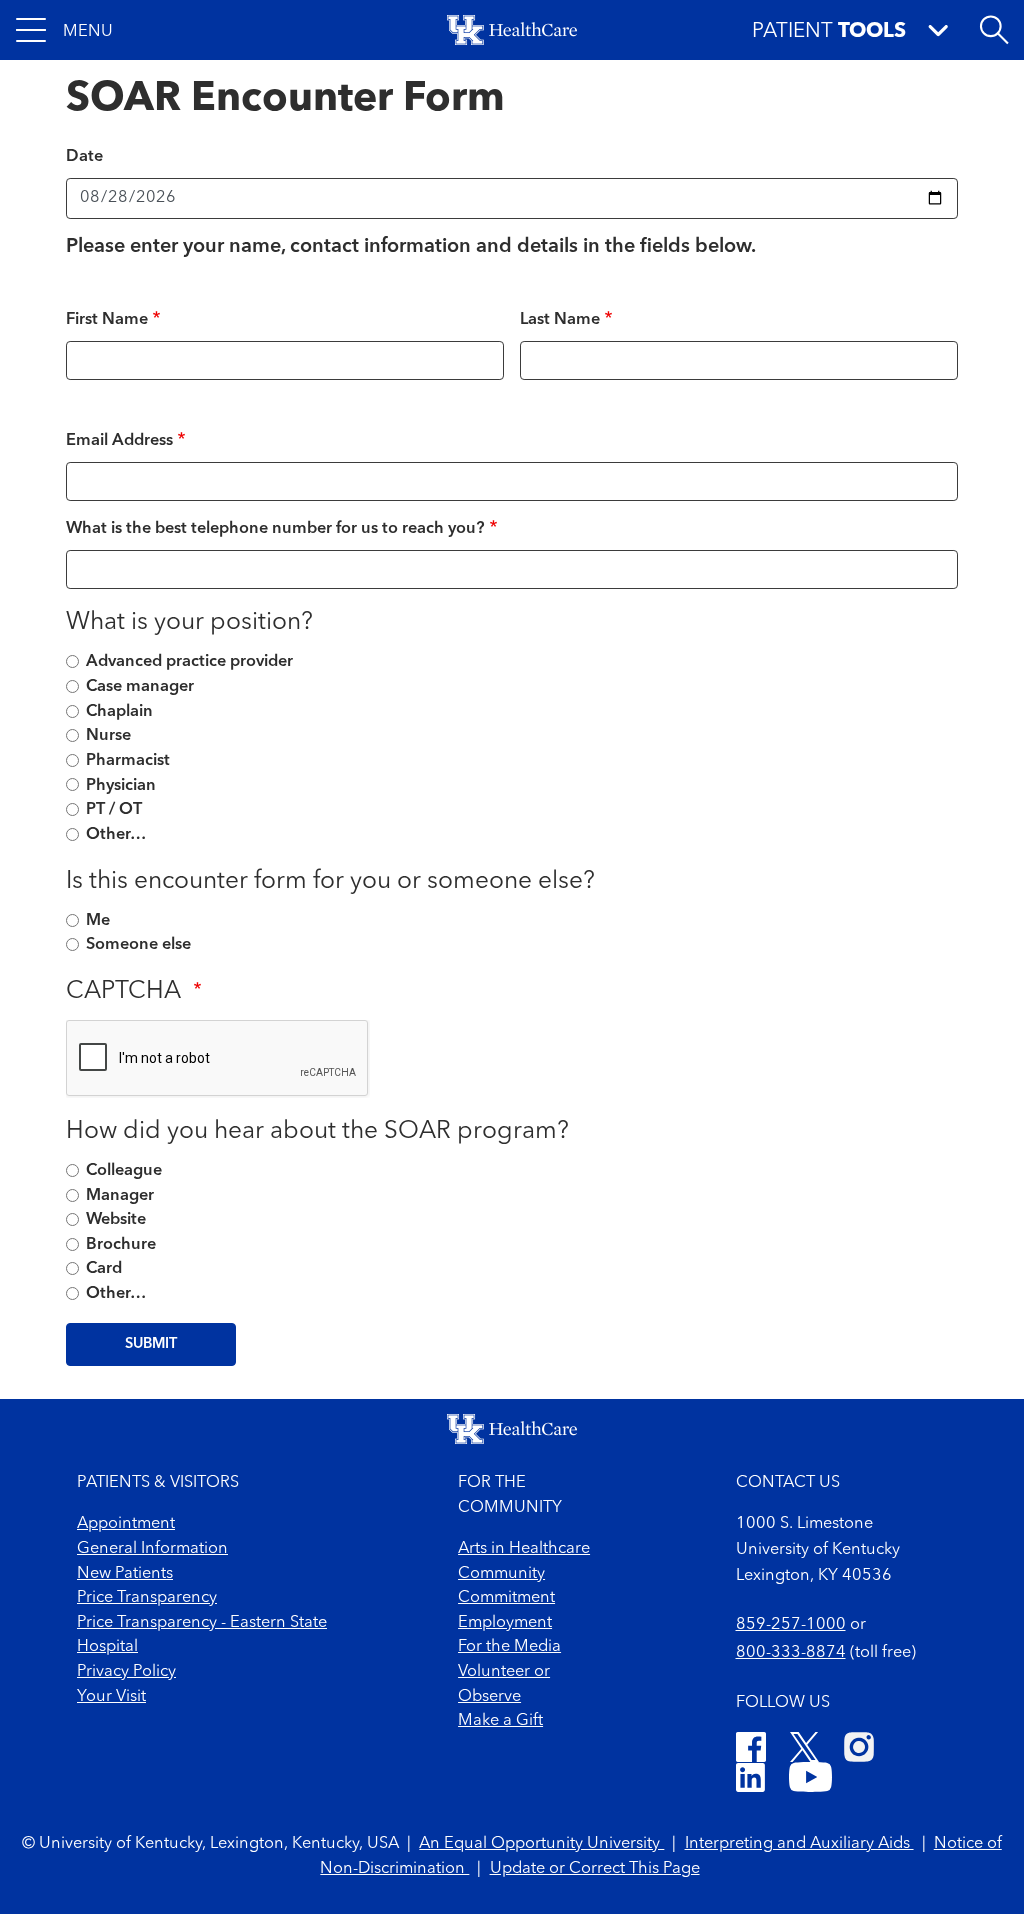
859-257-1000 (791, 1625)
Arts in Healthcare (524, 1549)
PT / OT (114, 810)
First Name (107, 320)
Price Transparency (147, 1598)
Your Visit (111, 1697)
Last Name (560, 320)
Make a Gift (500, 1721)
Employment (505, 1623)
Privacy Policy (126, 1672)
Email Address (119, 441)
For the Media (509, 1647)
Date (84, 157)
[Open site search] (994, 30)
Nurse (108, 736)
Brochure (121, 1245)
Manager (120, 1196)
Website (116, 1220)
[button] (64, 30)
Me (98, 921)
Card (104, 1269)
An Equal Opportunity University (541, 1844)
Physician (121, 786)
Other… (116, 835)
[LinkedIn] (750, 1781)
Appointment (126, 1524)
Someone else (138, 945)
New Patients (125, 1574)
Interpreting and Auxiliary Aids (799, 1844)
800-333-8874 (791, 1653)
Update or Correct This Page (595, 1869)
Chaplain (119, 712)
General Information (152, 1549)
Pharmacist (128, 761)
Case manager (140, 687)
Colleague (124, 1171)
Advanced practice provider (189, 662)
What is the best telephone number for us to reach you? (275, 529)
